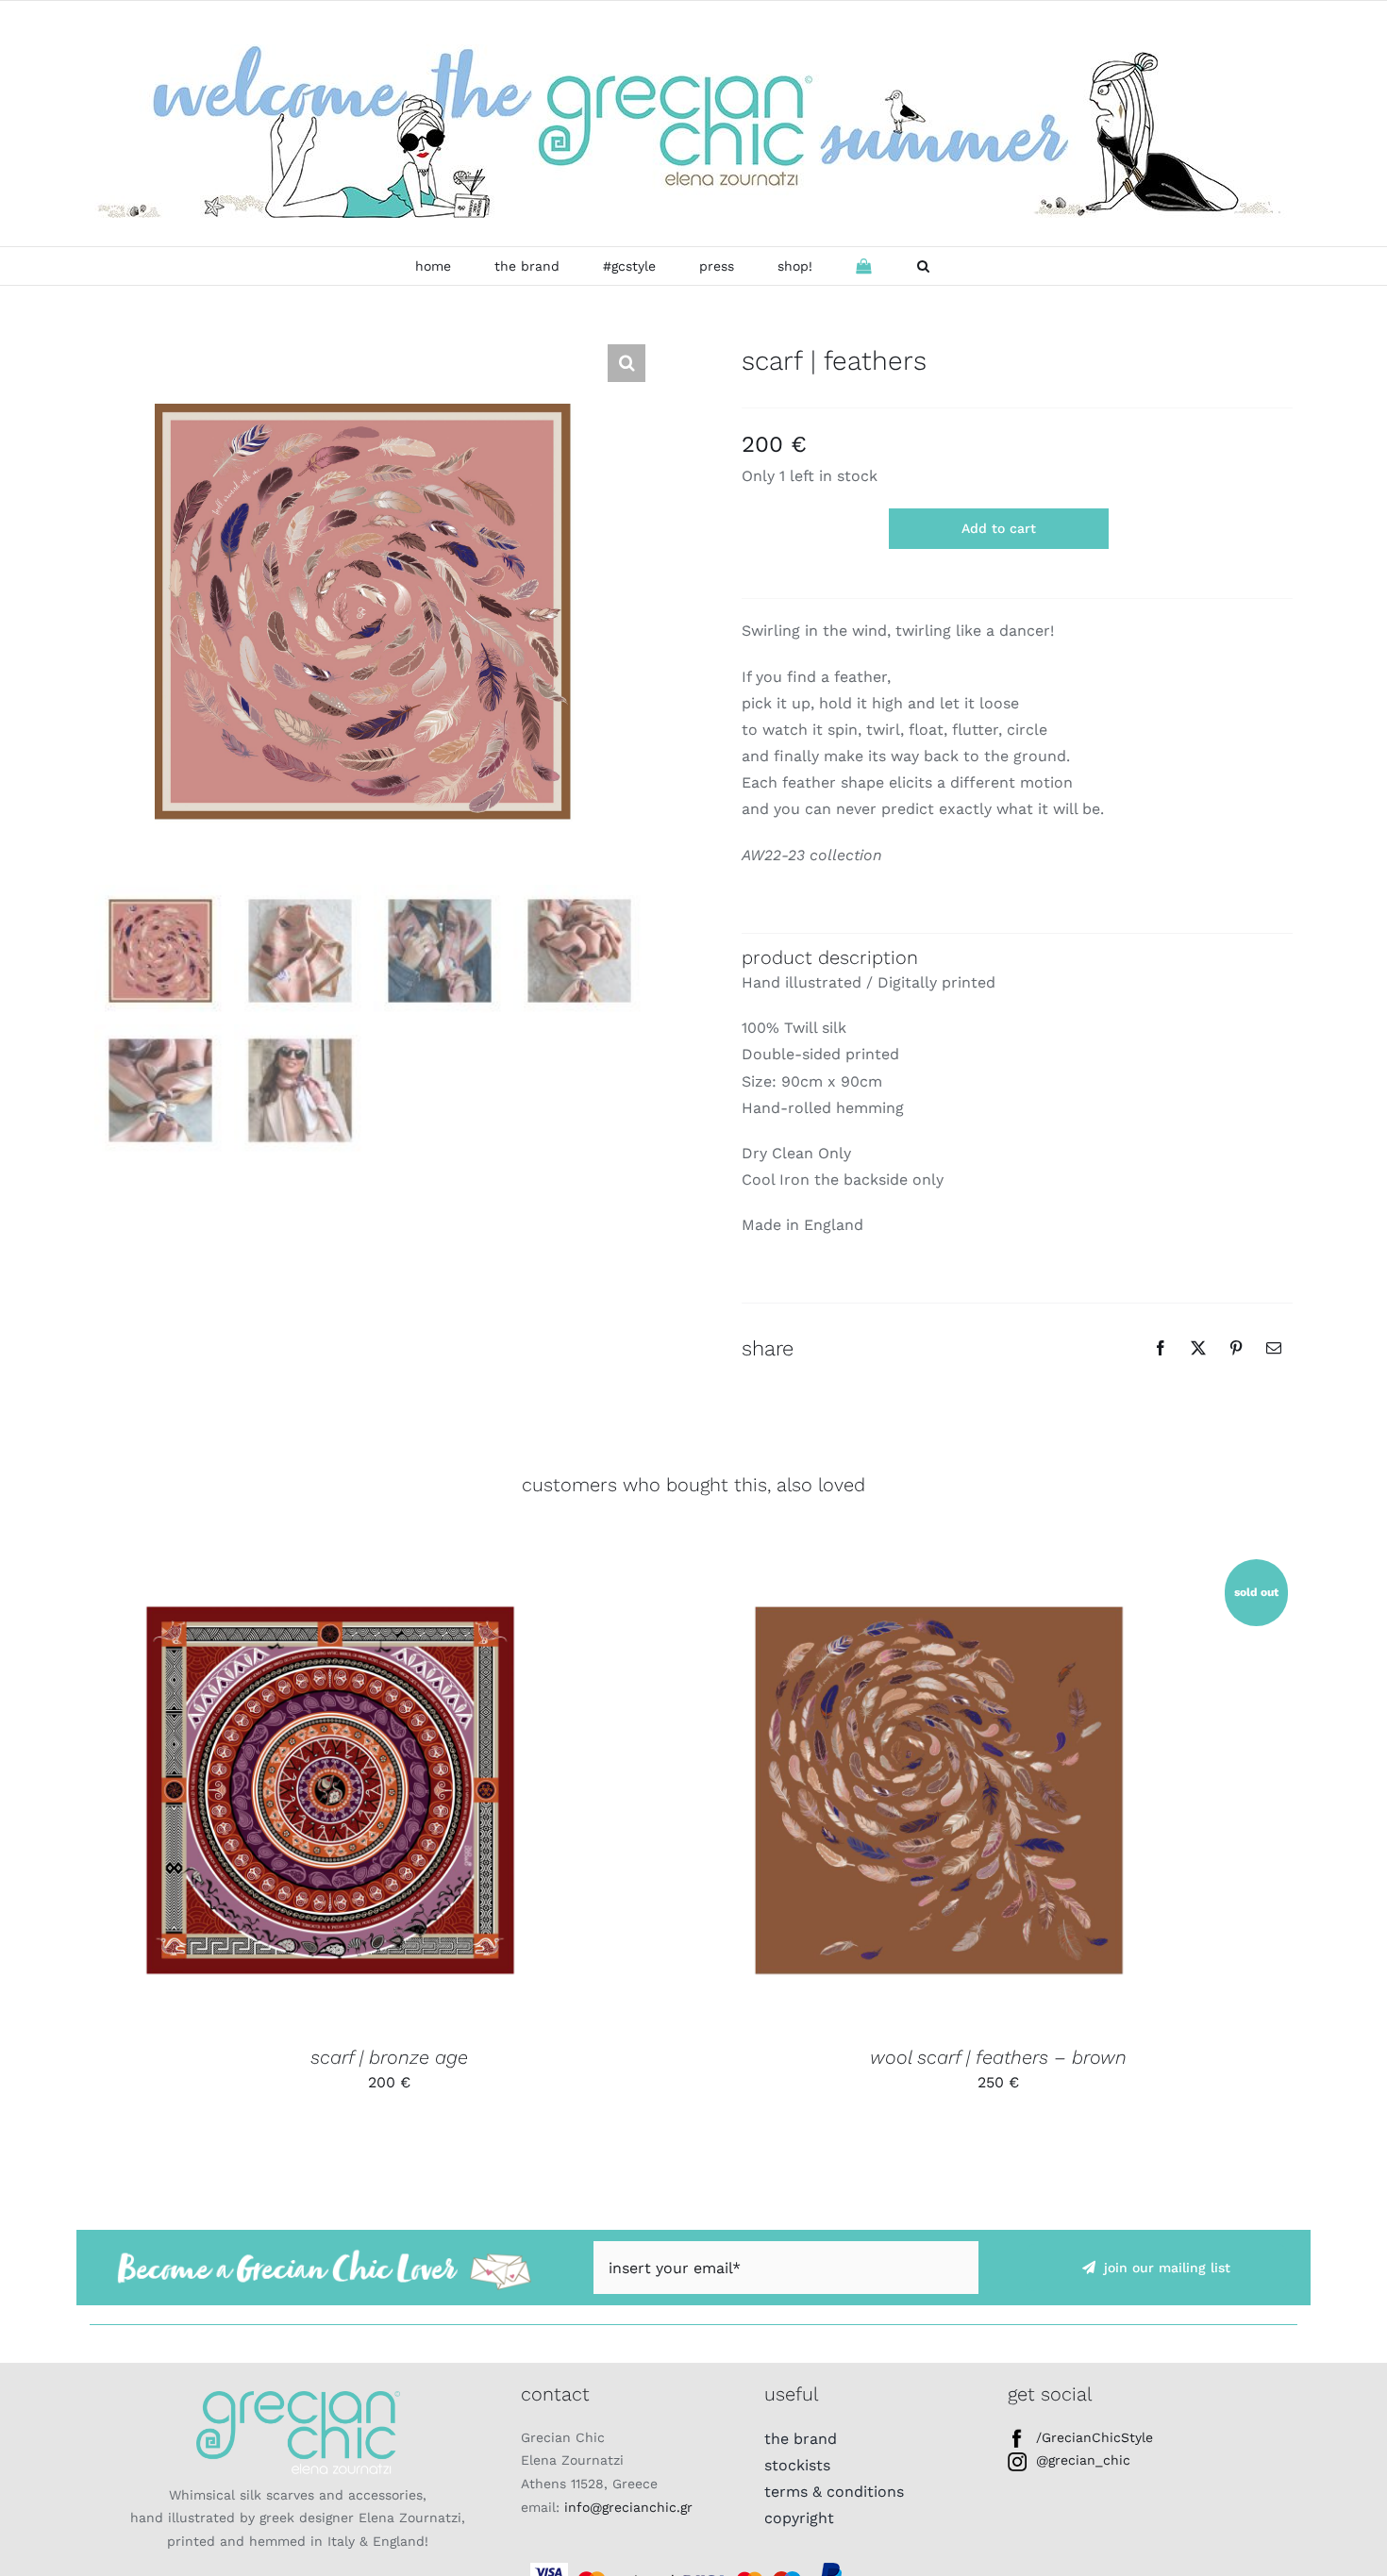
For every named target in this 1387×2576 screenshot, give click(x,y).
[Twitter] (1198, 1348)
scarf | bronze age (389, 2057)
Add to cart (999, 528)
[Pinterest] (1236, 1348)
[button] (923, 266)
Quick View (393, 1793)
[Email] (1274, 1348)
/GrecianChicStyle (1095, 2437)
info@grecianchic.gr (628, 2507)
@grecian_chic (1083, 2460)
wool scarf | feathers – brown (998, 2057)
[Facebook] (1161, 1348)
